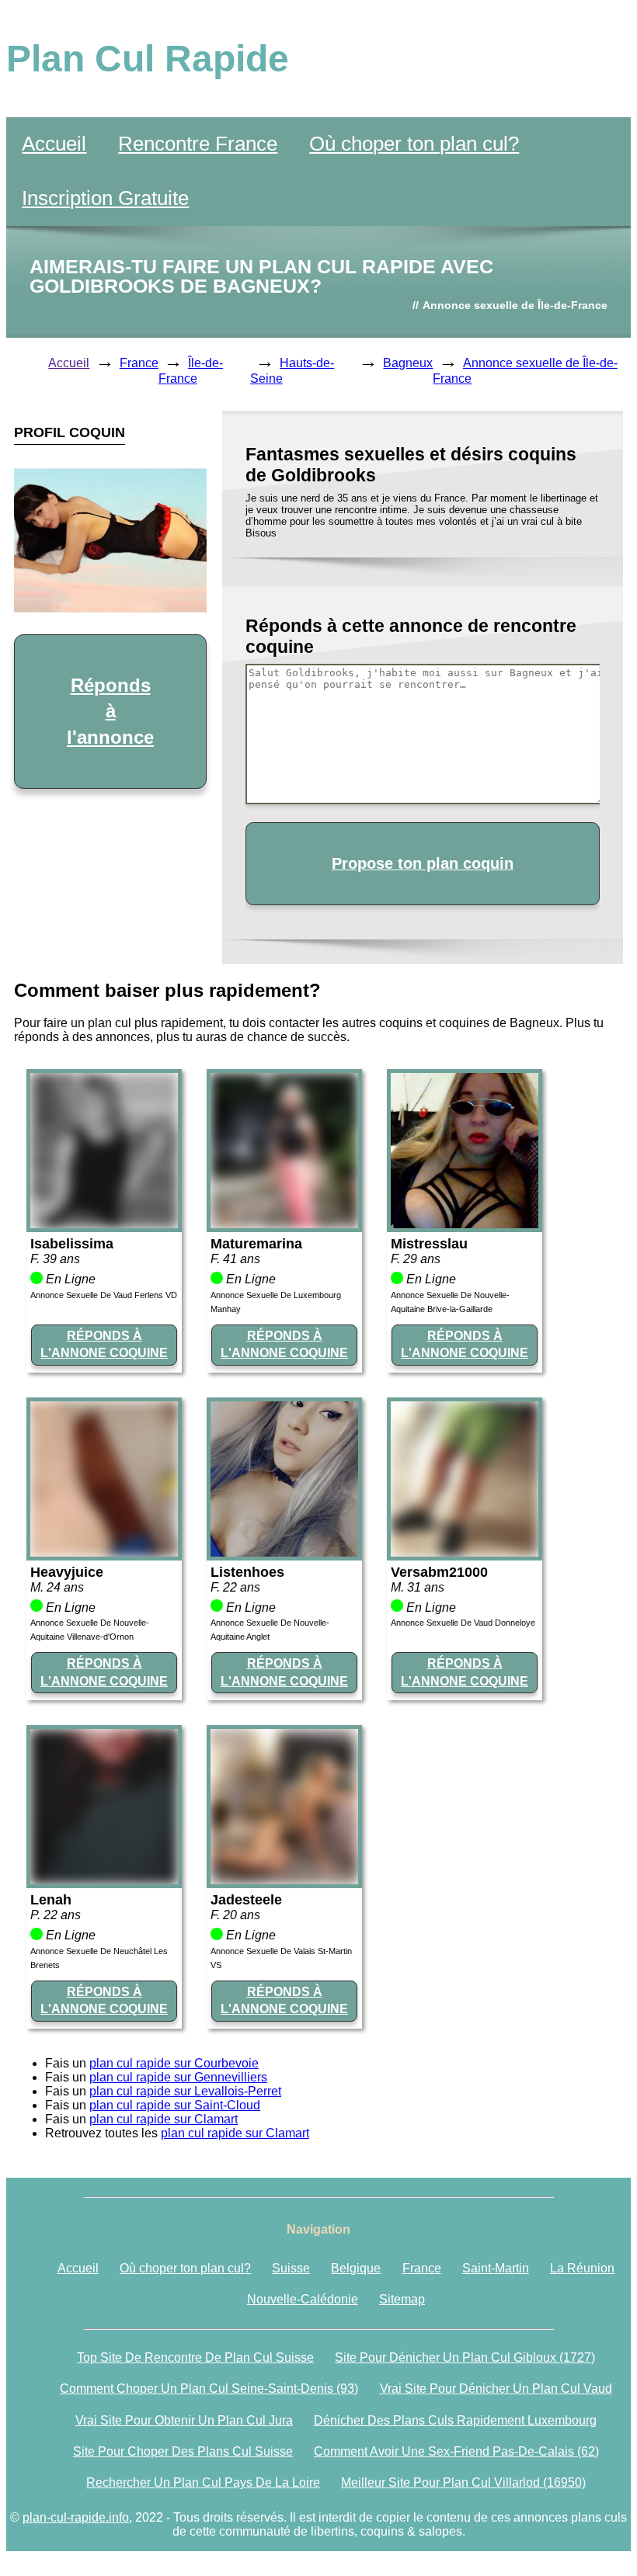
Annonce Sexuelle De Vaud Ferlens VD (104, 1295)
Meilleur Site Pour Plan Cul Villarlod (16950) (463, 2482)
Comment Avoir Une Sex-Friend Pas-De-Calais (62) (456, 2451)
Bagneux (408, 363)
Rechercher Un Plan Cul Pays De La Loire (203, 2482)
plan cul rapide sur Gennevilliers (178, 2077)
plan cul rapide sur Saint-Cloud (175, 2105)
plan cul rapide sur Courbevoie (174, 2063)
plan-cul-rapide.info (76, 2517)
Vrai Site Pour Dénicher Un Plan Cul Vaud (496, 2389)
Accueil (54, 144)
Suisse (291, 2268)
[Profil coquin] (104, 1224)
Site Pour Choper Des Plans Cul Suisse (183, 2451)
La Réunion (582, 2268)
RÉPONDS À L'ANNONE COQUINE (104, 1344)
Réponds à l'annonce (110, 711)
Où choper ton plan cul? (414, 144)
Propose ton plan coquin (423, 863)
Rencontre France (198, 144)
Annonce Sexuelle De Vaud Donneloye (463, 1623)
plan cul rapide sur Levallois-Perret (185, 2091)
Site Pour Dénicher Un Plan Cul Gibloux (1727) (465, 2357)
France (139, 363)
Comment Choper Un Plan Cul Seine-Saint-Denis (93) (209, 2389)
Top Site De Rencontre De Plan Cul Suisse (195, 2357)
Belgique (356, 2268)
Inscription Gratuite (105, 198)
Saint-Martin (496, 2268)
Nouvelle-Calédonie (303, 2299)
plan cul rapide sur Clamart (164, 2119)
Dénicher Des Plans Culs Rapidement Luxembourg (455, 2420)
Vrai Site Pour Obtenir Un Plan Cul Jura (184, 2420)
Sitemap (402, 2299)
